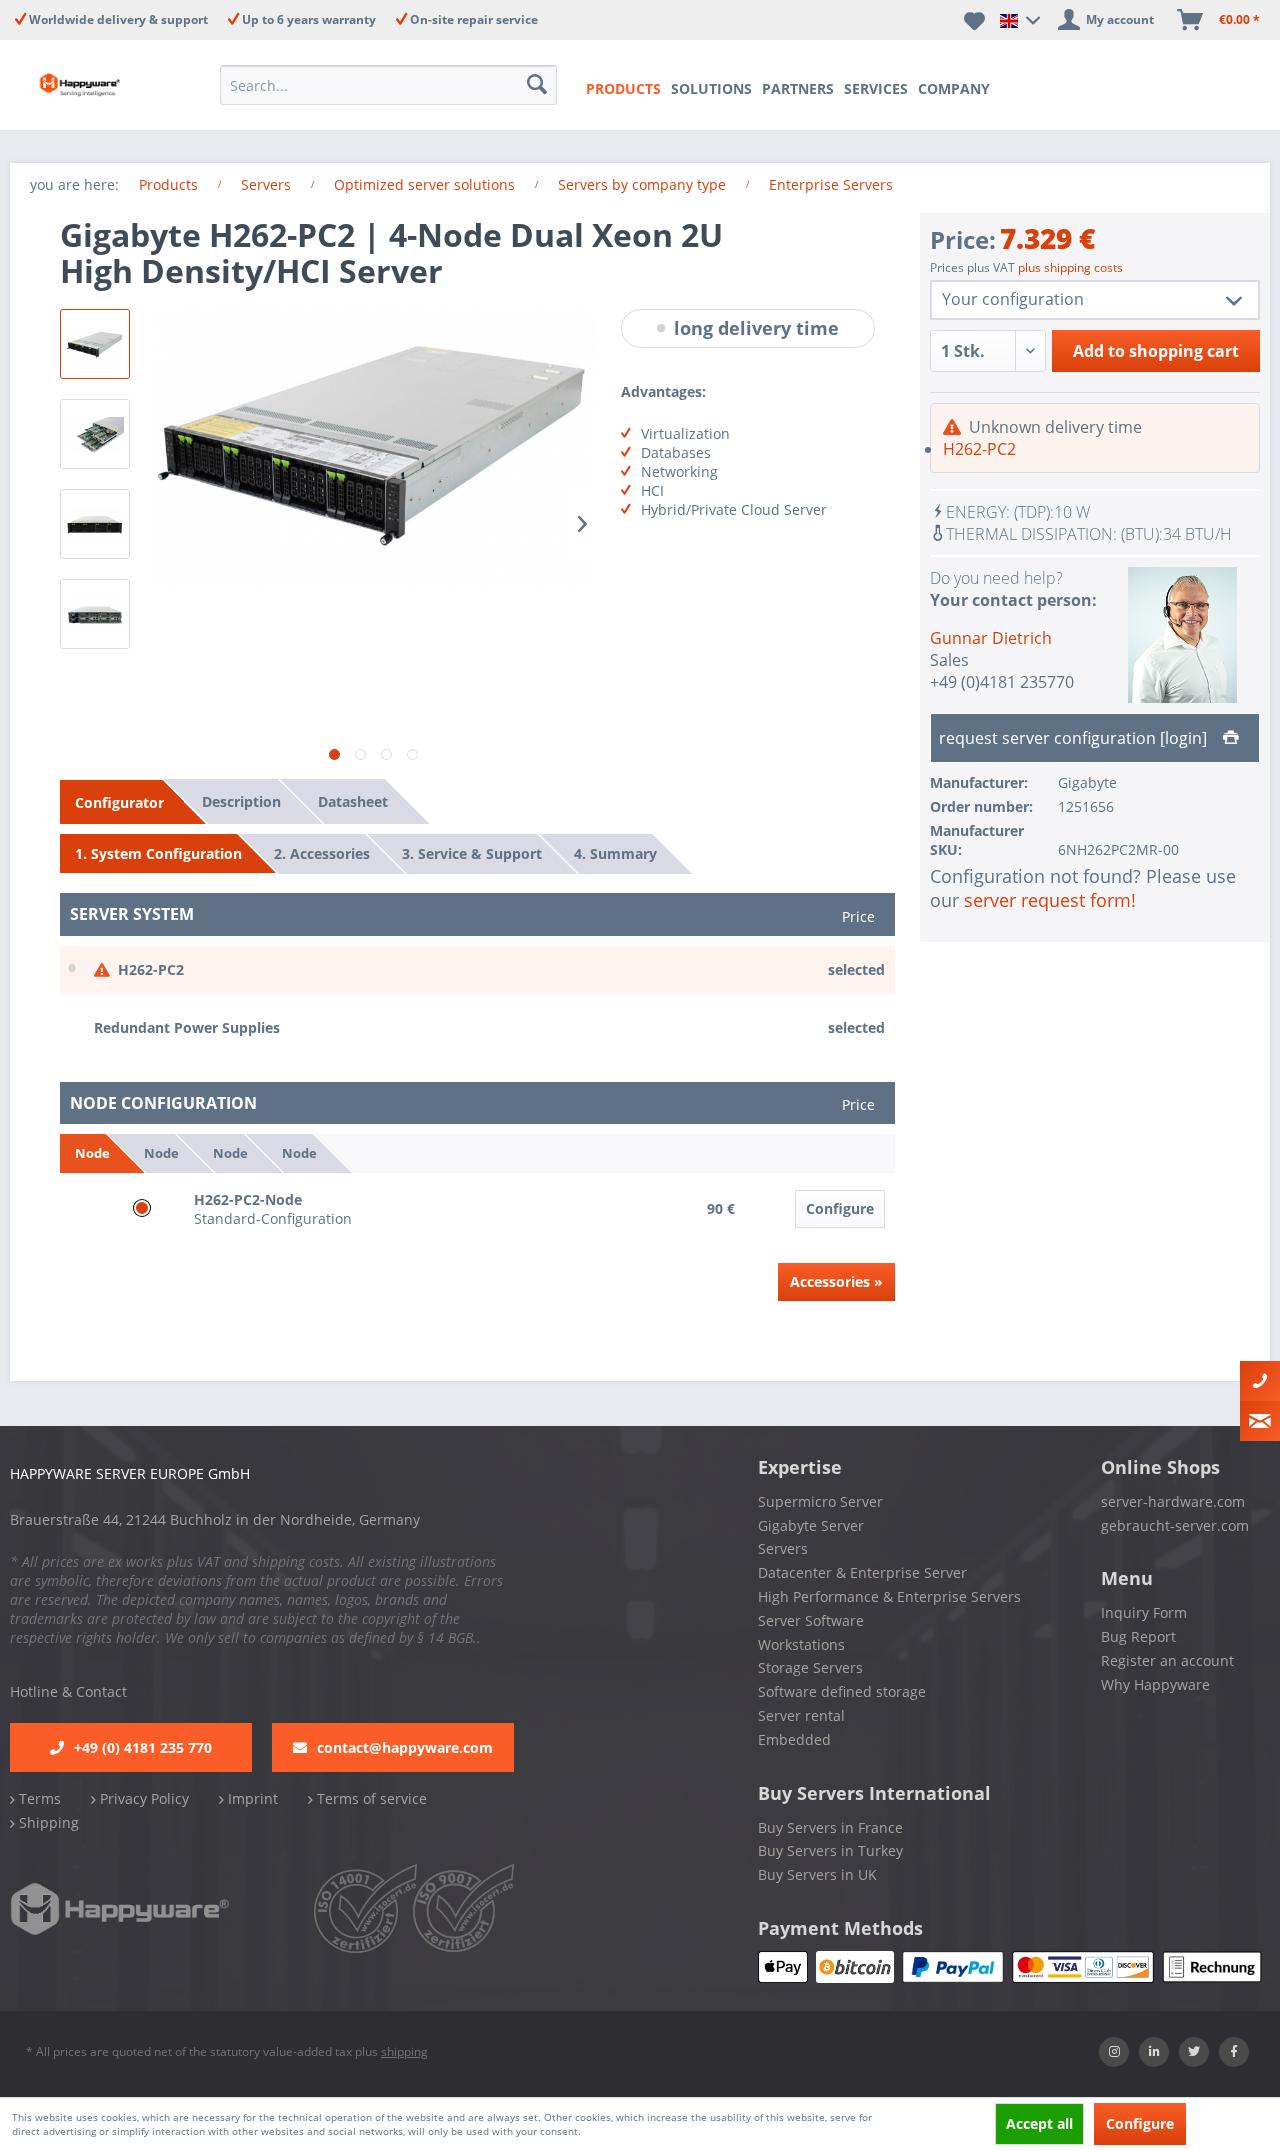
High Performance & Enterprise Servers (889, 1596)
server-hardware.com (1173, 1501)
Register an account (1167, 1660)
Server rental (801, 1715)
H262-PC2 (979, 449)
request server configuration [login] (1075, 738)
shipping (404, 2051)
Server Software (811, 1620)
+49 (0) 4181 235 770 (143, 1747)
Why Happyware (1155, 1684)
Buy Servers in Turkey (830, 1850)
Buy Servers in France (830, 1827)
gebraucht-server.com (1175, 1525)
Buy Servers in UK (817, 1874)
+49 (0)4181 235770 (1002, 682)
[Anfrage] (1260, 1421)
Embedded (794, 1739)
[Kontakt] (1260, 1381)
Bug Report (1138, 1636)
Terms (38, 1798)
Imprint (251, 1798)
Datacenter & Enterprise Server (862, 1572)
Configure (840, 1208)
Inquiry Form (1144, 1612)
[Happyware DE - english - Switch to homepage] (82, 85)
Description (241, 801)
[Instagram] (1114, 2052)
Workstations (801, 1644)
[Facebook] (1234, 2052)
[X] (1194, 2052)
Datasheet (353, 801)
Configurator (119, 802)
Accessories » (836, 1281)
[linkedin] (1154, 2052)
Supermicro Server (820, 1501)
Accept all (1039, 2123)
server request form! (1050, 900)
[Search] (537, 85)
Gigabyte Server (811, 1525)
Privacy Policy (142, 1798)
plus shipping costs (1070, 267)
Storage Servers (810, 1667)
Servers (783, 1548)
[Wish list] (974, 20)
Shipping (47, 1822)
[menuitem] (388, 85)
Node (92, 1153)
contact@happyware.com (405, 1747)
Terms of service (370, 1798)
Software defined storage (842, 1691)
